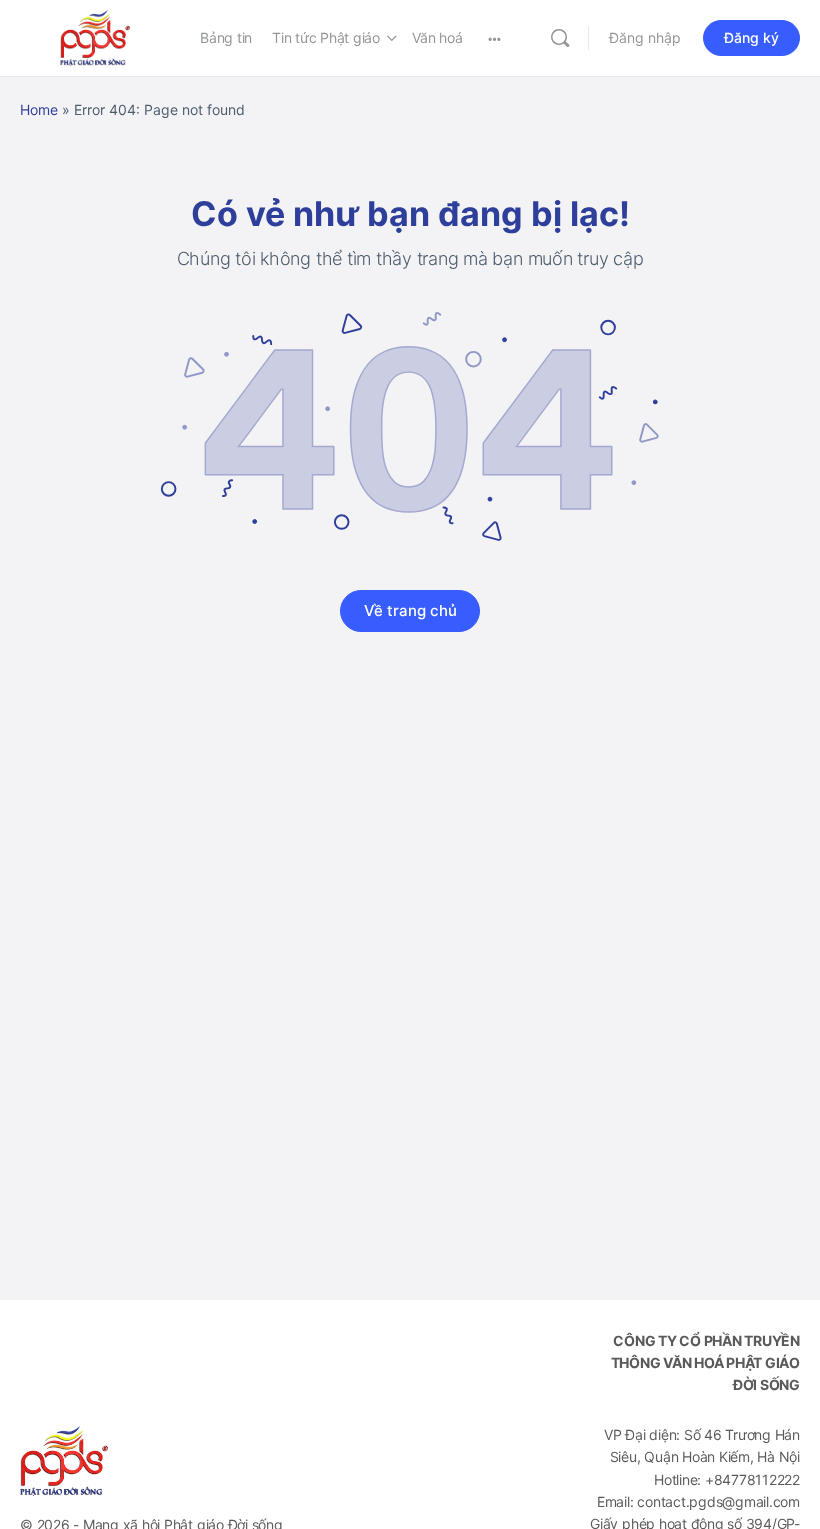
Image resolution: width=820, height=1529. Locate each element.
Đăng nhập (645, 37)
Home (39, 109)
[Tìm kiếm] (560, 38)
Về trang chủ (410, 610)
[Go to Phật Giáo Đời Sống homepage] (95, 36)
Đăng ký (751, 37)
